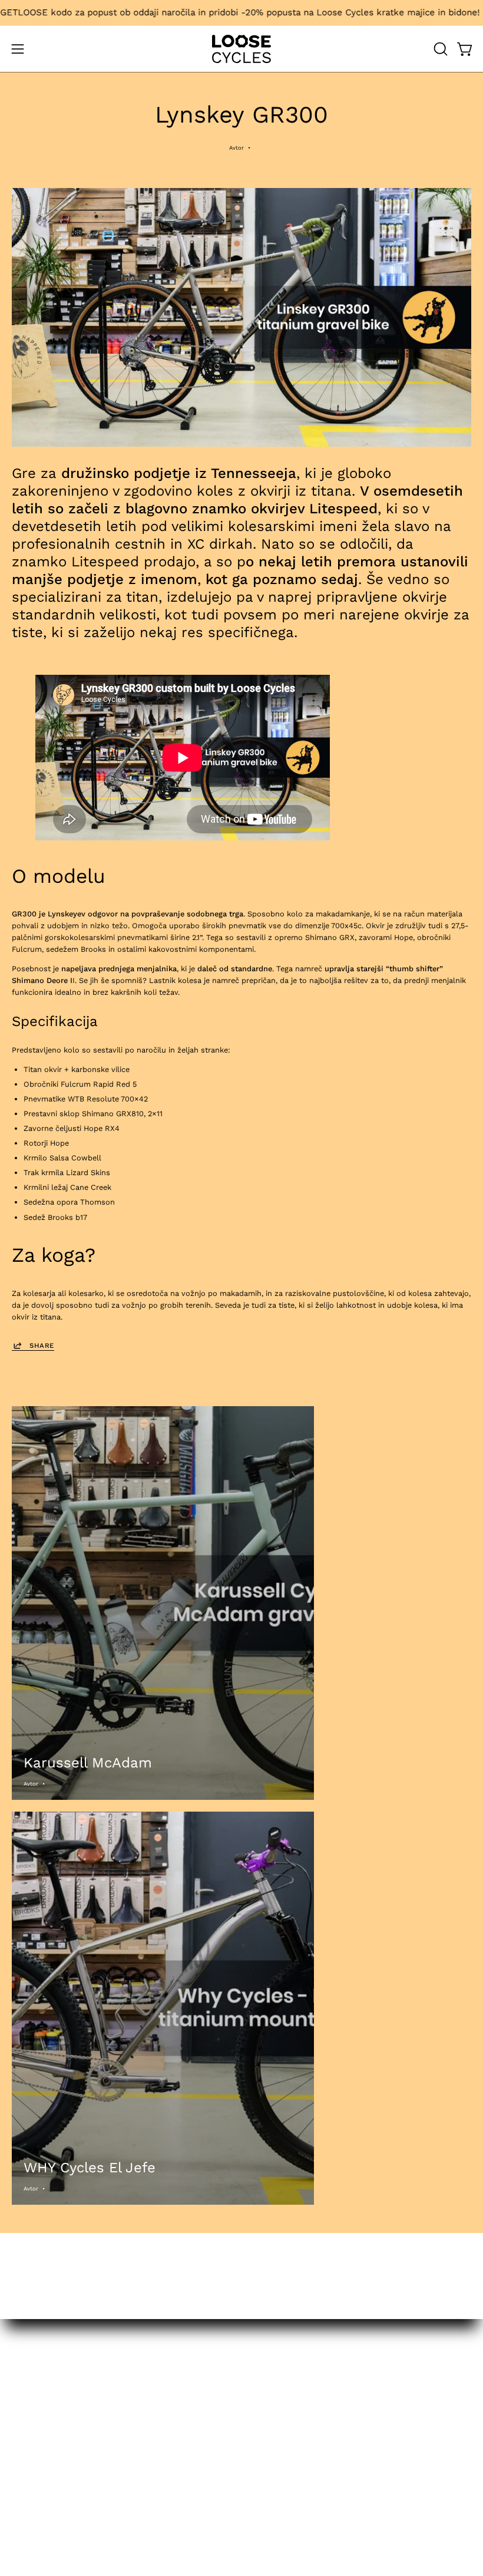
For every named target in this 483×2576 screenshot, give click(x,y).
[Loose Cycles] (241, 49)
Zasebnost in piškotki (292, 2408)
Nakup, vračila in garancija (300, 2362)
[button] (439, 49)
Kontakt (267, 2377)
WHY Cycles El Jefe (90, 2168)
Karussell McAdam (88, 1763)
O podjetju (272, 2392)
